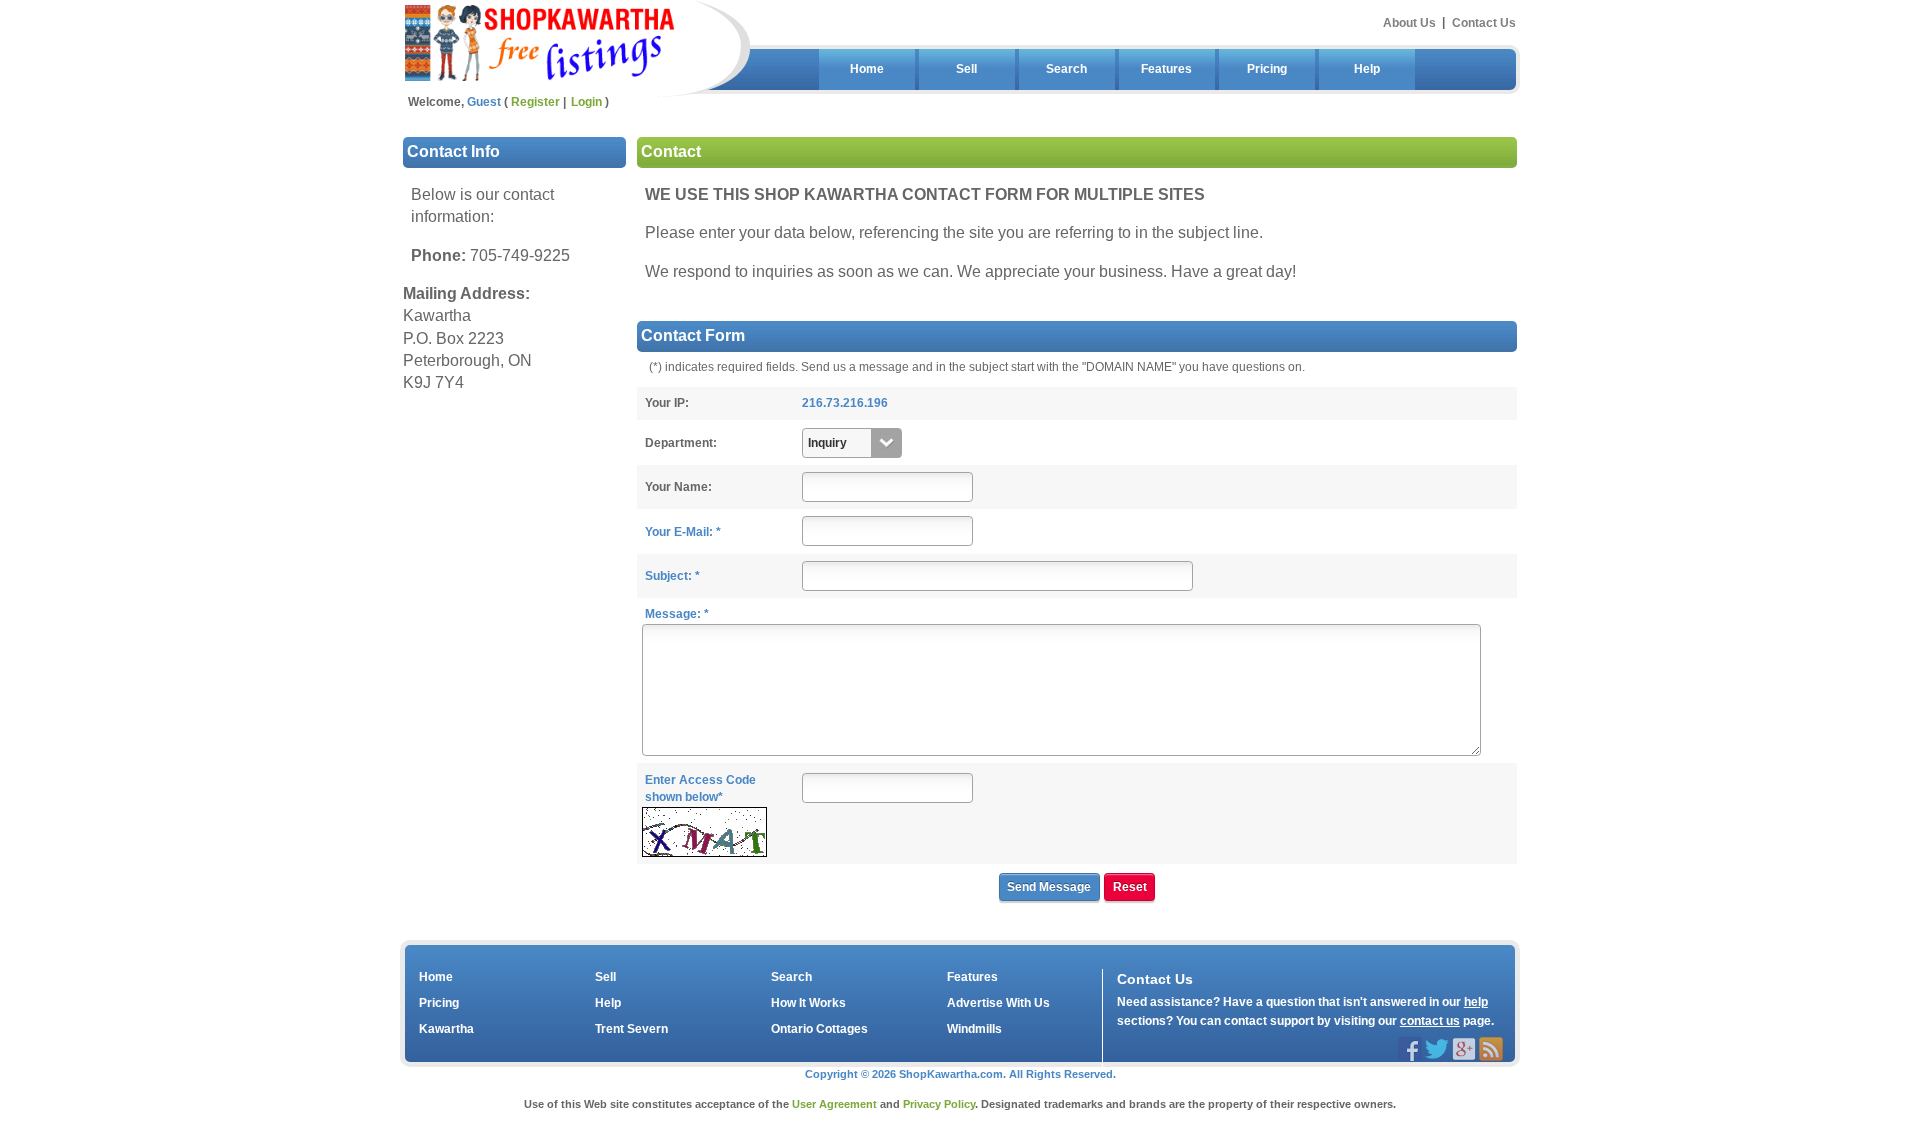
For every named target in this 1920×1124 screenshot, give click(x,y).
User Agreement (834, 1104)
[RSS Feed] (1491, 1048)
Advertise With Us (998, 1003)
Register (535, 102)
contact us (1430, 1021)
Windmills (974, 1029)
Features (1166, 69)
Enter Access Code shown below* (700, 788)
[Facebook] (1410, 1048)
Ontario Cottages (819, 1029)
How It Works (808, 1003)
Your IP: (667, 403)
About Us (1409, 22)
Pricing (1267, 69)
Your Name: (678, 487)
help (1476, 1002)
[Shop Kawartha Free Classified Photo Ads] (540, 40)
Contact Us (1484, 22)
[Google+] (1464, 1048)
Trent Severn (631, 1029)
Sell (966, 69)
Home (867, 69)
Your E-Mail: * (683, 532)
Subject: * (672, 576)
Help (1367, 69)
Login (586, 102)
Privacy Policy (939, 1104)
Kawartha (446, 1029)
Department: (681, 443)
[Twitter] (1437, 1048)
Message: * (677, 614)
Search (1066, 69)
